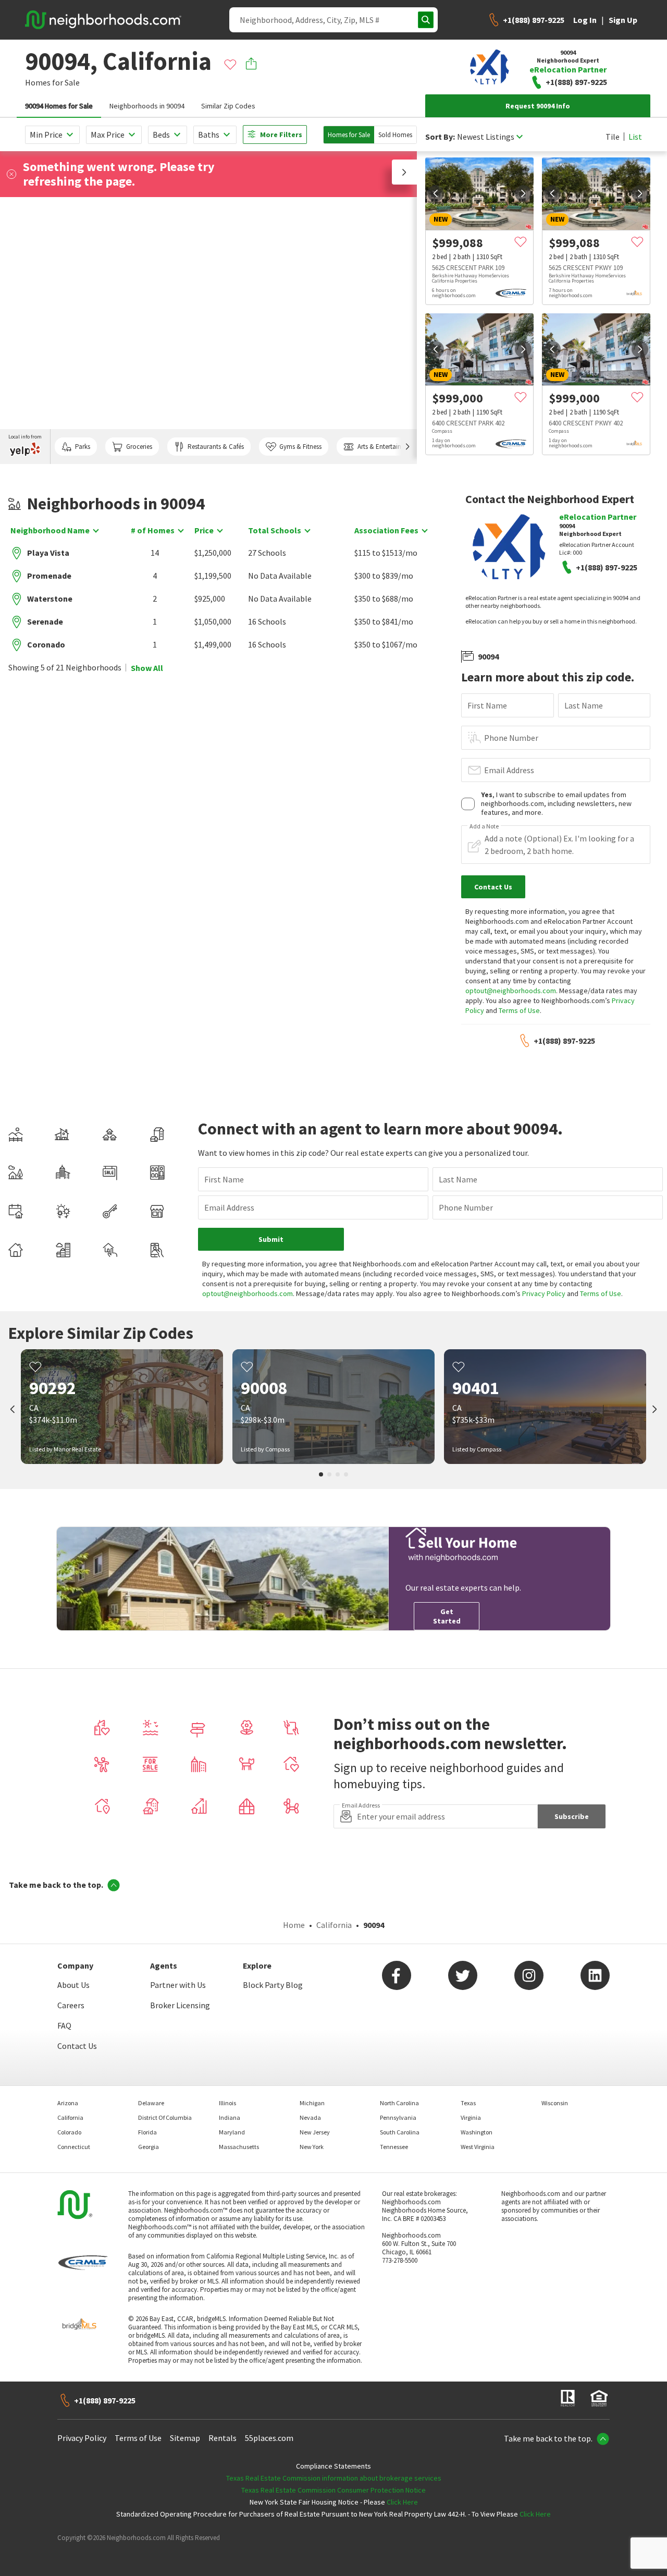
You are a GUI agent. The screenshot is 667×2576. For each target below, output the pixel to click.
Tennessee (394, 2147)
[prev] (436, 193)
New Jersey (315, 2132)
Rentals (223, 2438)
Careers (71, 2005)
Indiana (230, 2117)
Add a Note (484, 826)
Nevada (310, 2117)
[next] (523, 193)
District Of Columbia (165, 2117)
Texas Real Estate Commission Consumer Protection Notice (333, 2490)
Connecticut (74, 2147)
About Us (73, 1985)
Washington (477, 2132)
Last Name (584, 705)
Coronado (46, 644)
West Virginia (478, 2147)
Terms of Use (519, 1010)
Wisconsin (555, 2103)
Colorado (69, 2132)
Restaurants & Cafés (216, 447)
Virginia (471, 2117)
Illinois (227, 2103)
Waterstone (50, 599)
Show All (147, 668)
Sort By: (440, 137)
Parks (83, 447)
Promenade (49, 576)
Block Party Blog (273, 1985)
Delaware (151, 2103)
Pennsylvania (398, 2117)
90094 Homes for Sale (59, 106)
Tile (613, 137)
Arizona (68, 2103)
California (334, 1925)
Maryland (232, 2132)
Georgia (149, 2147)
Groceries (139, 447)
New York (312, 2147)
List (635, 137)
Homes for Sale (349, 135)
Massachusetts (239, 2147)
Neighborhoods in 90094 (147, 106)
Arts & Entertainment (387, 447)
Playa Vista (48, 553)
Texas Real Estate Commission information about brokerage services (334, 2478)
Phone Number (511, 738)
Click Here (402, 2502)
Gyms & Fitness (300, 447)
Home (294, 1925)
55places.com (269, 2438)
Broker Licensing (180, 2005)
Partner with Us (178, 1985)
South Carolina (400, 2132)
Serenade (45, 621)
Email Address (509, 770)
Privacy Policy (544, 1293)
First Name (487, 705)
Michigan (312, 2103)
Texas (468, 2103)
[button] (404, 172)
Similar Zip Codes (228, 106)
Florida (147, 2132)
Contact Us (77, 2046)
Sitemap (185, 2438)
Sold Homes (395, 135)
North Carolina (399, 2103)
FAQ (64, 2025)
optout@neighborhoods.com (511, 991)
